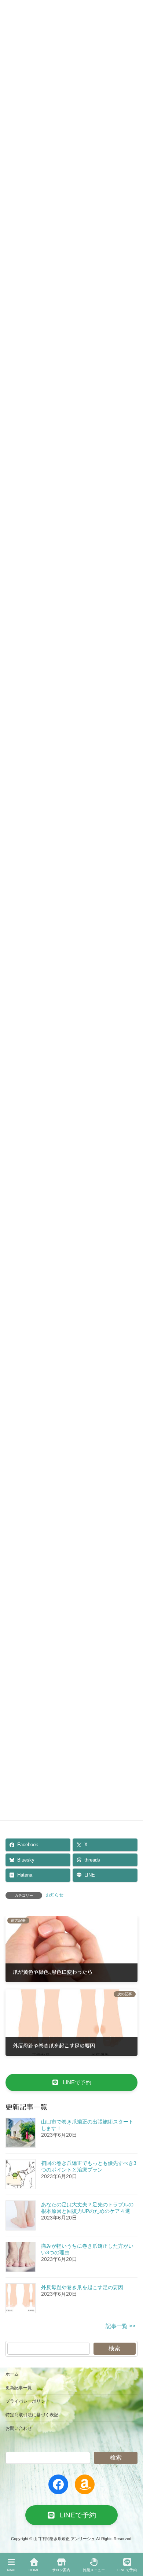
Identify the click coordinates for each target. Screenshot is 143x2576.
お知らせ (55, 1895)
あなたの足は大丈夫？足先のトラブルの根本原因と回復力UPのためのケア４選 (87, 2208)
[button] (71, 2082)
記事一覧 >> (121, 2326)
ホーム (12, 2374)
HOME (34, 2570)
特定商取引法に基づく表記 (32, 2415)
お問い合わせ (19, 2428)
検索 (114, 2348)
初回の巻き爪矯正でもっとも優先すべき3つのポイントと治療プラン (89, 2166)
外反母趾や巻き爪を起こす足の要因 (82, 2287)
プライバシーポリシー (27, 2401)
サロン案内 (61, 2570)
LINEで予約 (127, 2570)
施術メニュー (94, 2570)
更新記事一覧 (19, 2388)
